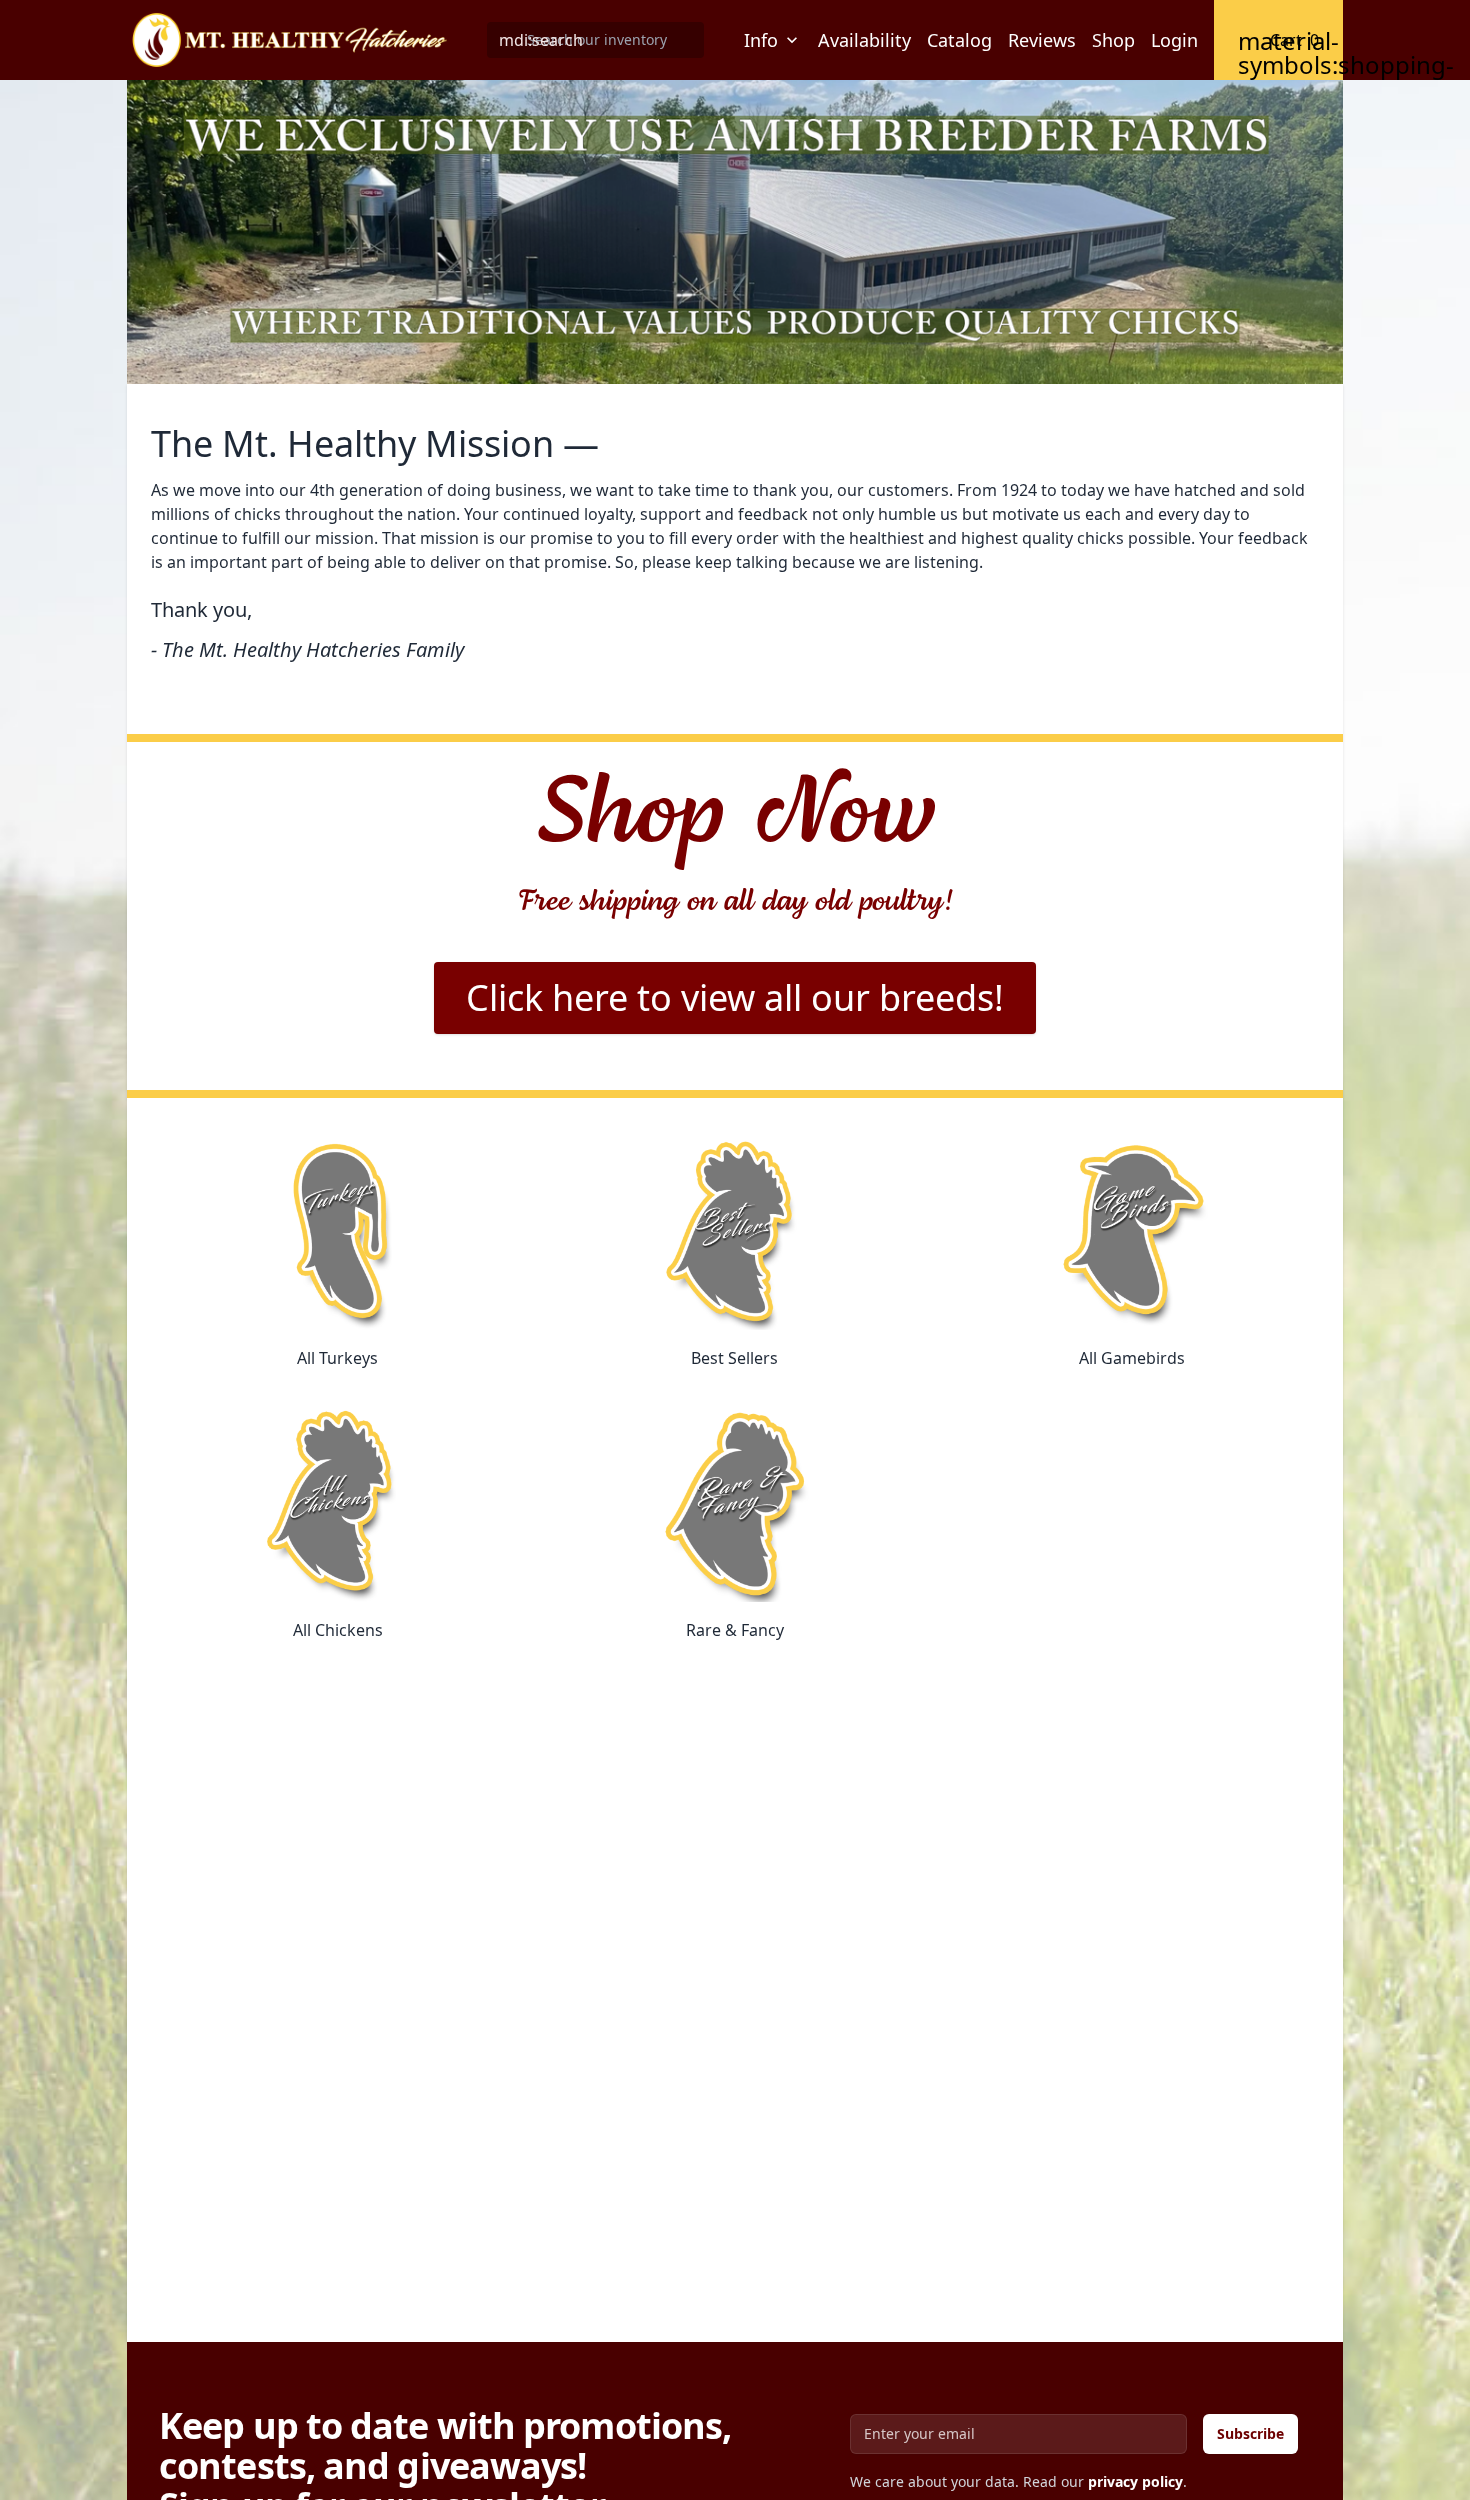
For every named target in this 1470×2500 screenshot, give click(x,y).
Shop (1113, 40)
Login (1174, 40)
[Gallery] (735, 232)
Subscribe (1250, 2433)
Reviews (1042, 40)
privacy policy (1135, 2481)
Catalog (959, 40)
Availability (864, 40)
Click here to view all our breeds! (735, 997)
